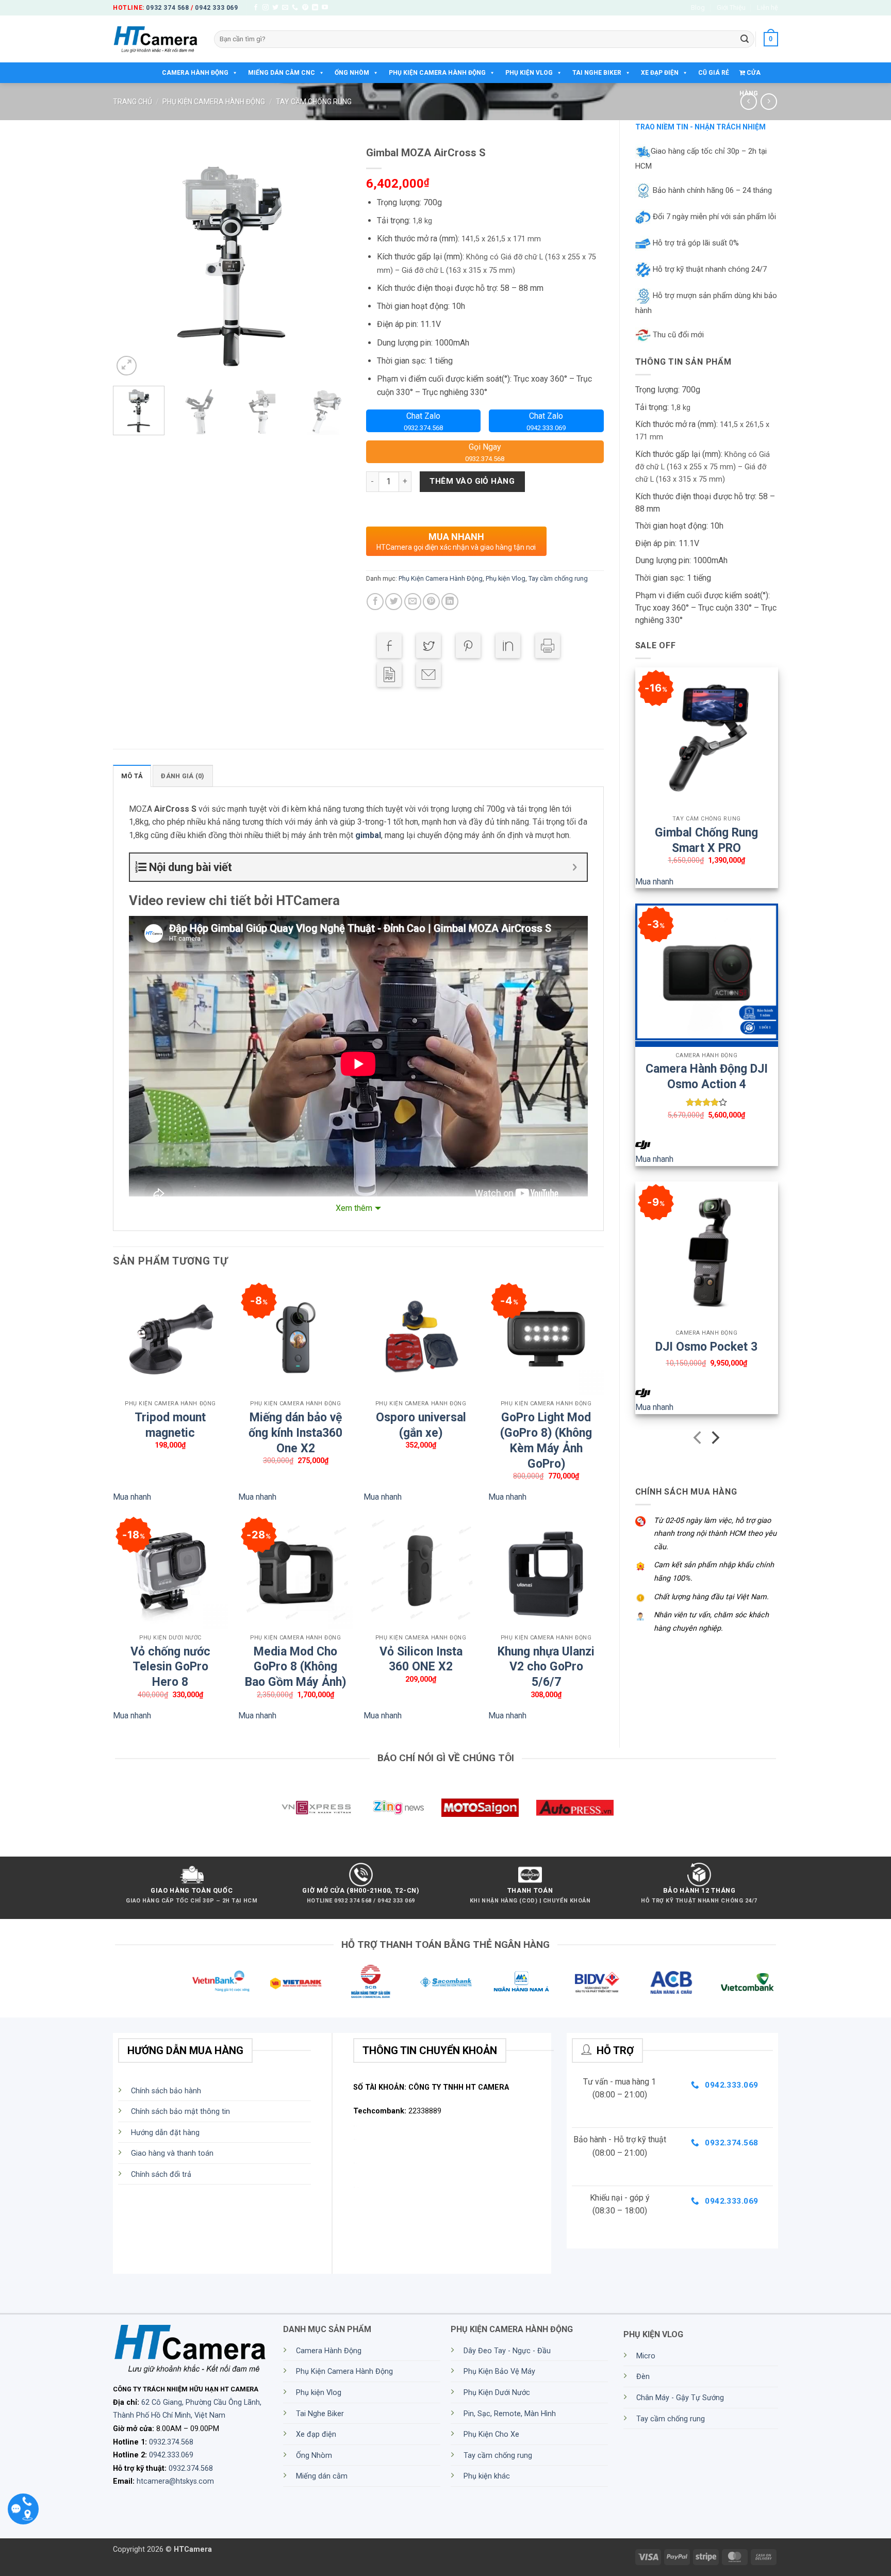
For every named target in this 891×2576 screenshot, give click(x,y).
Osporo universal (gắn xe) (421, 1419)
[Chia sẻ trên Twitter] (394, 602)
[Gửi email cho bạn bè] (413, 602)
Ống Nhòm (352, 73)
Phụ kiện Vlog (529, 73)
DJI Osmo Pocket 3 (706, 1347)
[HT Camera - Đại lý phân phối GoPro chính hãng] (156, 39)
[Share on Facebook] (389, 646)
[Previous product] (769, 101)
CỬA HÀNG (750, 76)
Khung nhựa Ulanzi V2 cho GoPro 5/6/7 (546, 1653)
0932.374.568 (171, 2442)
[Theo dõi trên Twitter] (275, 8)
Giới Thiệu (731, 7)
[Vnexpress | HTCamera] (316, 1808)
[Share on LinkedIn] (508, 646)
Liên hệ (768, 7)
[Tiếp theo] (714, 1440)
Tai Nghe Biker (597, 73)
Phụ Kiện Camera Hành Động (437, 73)
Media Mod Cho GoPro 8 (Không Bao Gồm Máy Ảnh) (295, 1653)
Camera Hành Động (195, 73)
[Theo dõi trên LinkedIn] (315, 8)
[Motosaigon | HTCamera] (480, 1808)
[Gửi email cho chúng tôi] (285, 8)
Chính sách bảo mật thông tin (180, 2112)
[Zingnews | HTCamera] (398, 1808)
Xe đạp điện (660, 73)
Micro (646, 2356)
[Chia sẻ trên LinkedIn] (450, 602)
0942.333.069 (171, 2455)
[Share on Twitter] (428, 646)
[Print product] (548, 646)
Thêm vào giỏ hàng (472, 481)
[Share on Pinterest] (468, 646)
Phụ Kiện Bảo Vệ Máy (499, 2372)
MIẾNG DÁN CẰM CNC (282, 73)
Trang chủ (133, 102)
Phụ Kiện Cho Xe (491, 2434)
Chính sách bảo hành (166, 2091)
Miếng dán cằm (322, 2476)
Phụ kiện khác (487, 2476)
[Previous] (130, 259)
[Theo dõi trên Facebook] (256, 8)
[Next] (333, 259)
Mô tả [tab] (132, 776)
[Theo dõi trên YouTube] (325, 8)
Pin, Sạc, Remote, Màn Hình (510, 2414)
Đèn (643, 2377)
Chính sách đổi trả (161, 2175)
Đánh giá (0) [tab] (183, 776)
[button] (771, 39)
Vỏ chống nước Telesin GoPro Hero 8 (170, 1653)
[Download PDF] (389, 675)
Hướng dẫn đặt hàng (165, 2133)
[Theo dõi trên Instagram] (266, 8)
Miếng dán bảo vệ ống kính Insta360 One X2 (295, 1419)
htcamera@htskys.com (175, 2481)
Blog (698, 7)
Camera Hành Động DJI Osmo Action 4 (707, 1071)
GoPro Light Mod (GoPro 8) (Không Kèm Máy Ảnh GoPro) (546, 1419)
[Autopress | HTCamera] (575, 1808)
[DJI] (643, 1145)
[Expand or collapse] (575, 867)
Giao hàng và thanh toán (172, 2153)
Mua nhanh (654, 882)
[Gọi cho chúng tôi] (295, 8)
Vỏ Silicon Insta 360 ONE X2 (421, 1653)
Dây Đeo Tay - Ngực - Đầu (507, 2351)
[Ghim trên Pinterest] (431, 602)
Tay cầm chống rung (314, 102)
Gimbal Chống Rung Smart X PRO (706, 834)
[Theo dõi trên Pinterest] (305, 8)
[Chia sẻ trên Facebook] (375, 602)
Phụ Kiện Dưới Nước (497, 2393)
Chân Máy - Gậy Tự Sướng (680, 2398)
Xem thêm (354, 1208)
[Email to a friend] (428, 675)
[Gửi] (745, 39)
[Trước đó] (698, 1440)
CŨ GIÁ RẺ (714, 73)
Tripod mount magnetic (170, 1419)
